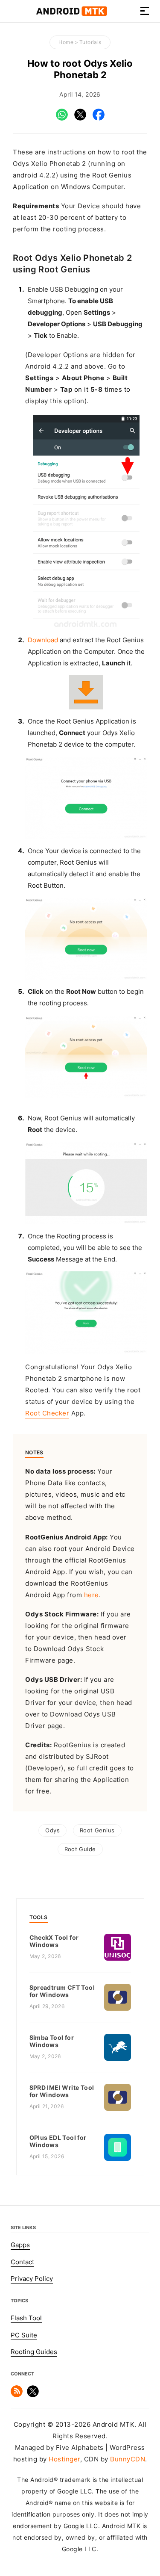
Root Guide (80, 1849)
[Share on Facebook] (99, 118)
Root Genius (97, 1830)
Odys (52, 1830)
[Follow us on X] (33, 2395)
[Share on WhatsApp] (62, 118)
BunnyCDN (128, 2459)
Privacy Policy (32, 2279)
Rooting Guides (34, 2352)
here (92, 1595)
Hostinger (64, 2459)
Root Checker (47, 1413)
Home (66, 42)
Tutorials (90, 42)
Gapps (20, 2245)
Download (43, 640)
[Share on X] (80, 118)
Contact (22, 2262)
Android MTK (72, 11)
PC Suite (24, 2335)
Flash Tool (26, 2318)
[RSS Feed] (17, 2395)
